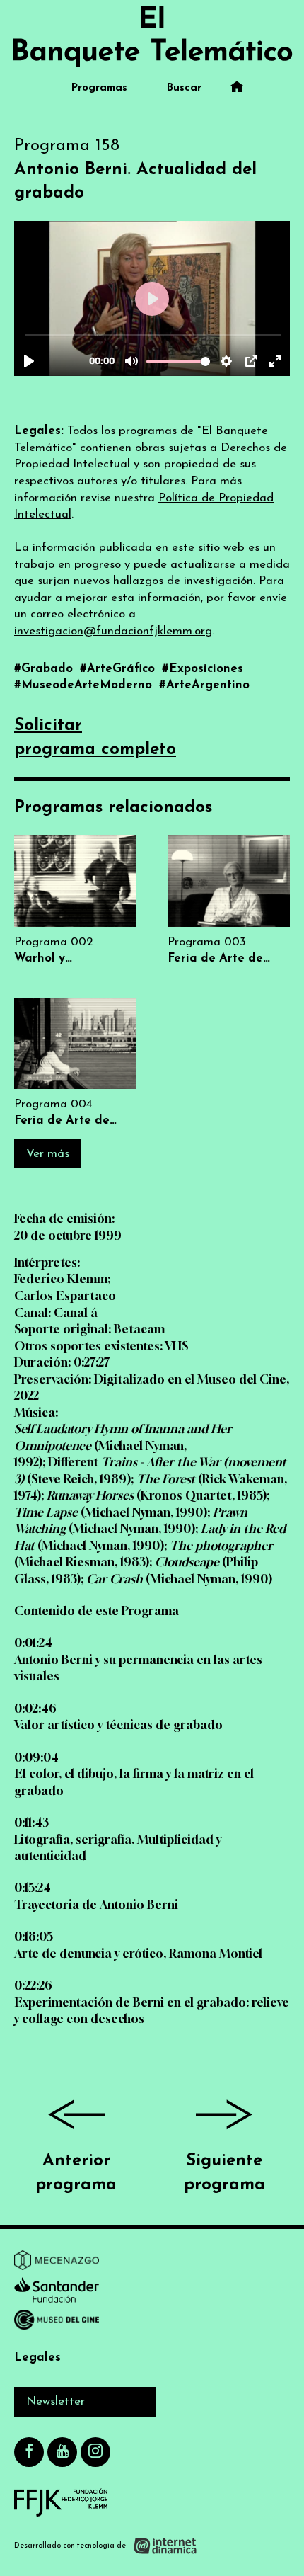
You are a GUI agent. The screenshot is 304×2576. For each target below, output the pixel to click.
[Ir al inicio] (152, 36)
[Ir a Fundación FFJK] (61, 2502)
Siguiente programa (224, 2173)
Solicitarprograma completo (95, 738)
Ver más (48, 1154)
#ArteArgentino (204, 685)
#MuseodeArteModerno (85, 685)
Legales (37, 2358)
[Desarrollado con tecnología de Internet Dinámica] (106, 2546)
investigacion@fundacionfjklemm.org (113, 631)
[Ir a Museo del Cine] (57, 2323)
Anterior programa (76, 2173)
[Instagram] (95, 2452)
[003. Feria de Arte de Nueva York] (229, 900)
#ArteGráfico (119, 669)
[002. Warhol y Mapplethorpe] (75, 900)
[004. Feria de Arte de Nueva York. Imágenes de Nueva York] (75, 1063)
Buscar (184, 88)
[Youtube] (62, 2452)
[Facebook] (29, 2452)
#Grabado (45, 669)
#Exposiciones (203, 669)
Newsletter (55, 2401)
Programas (99, 88)
